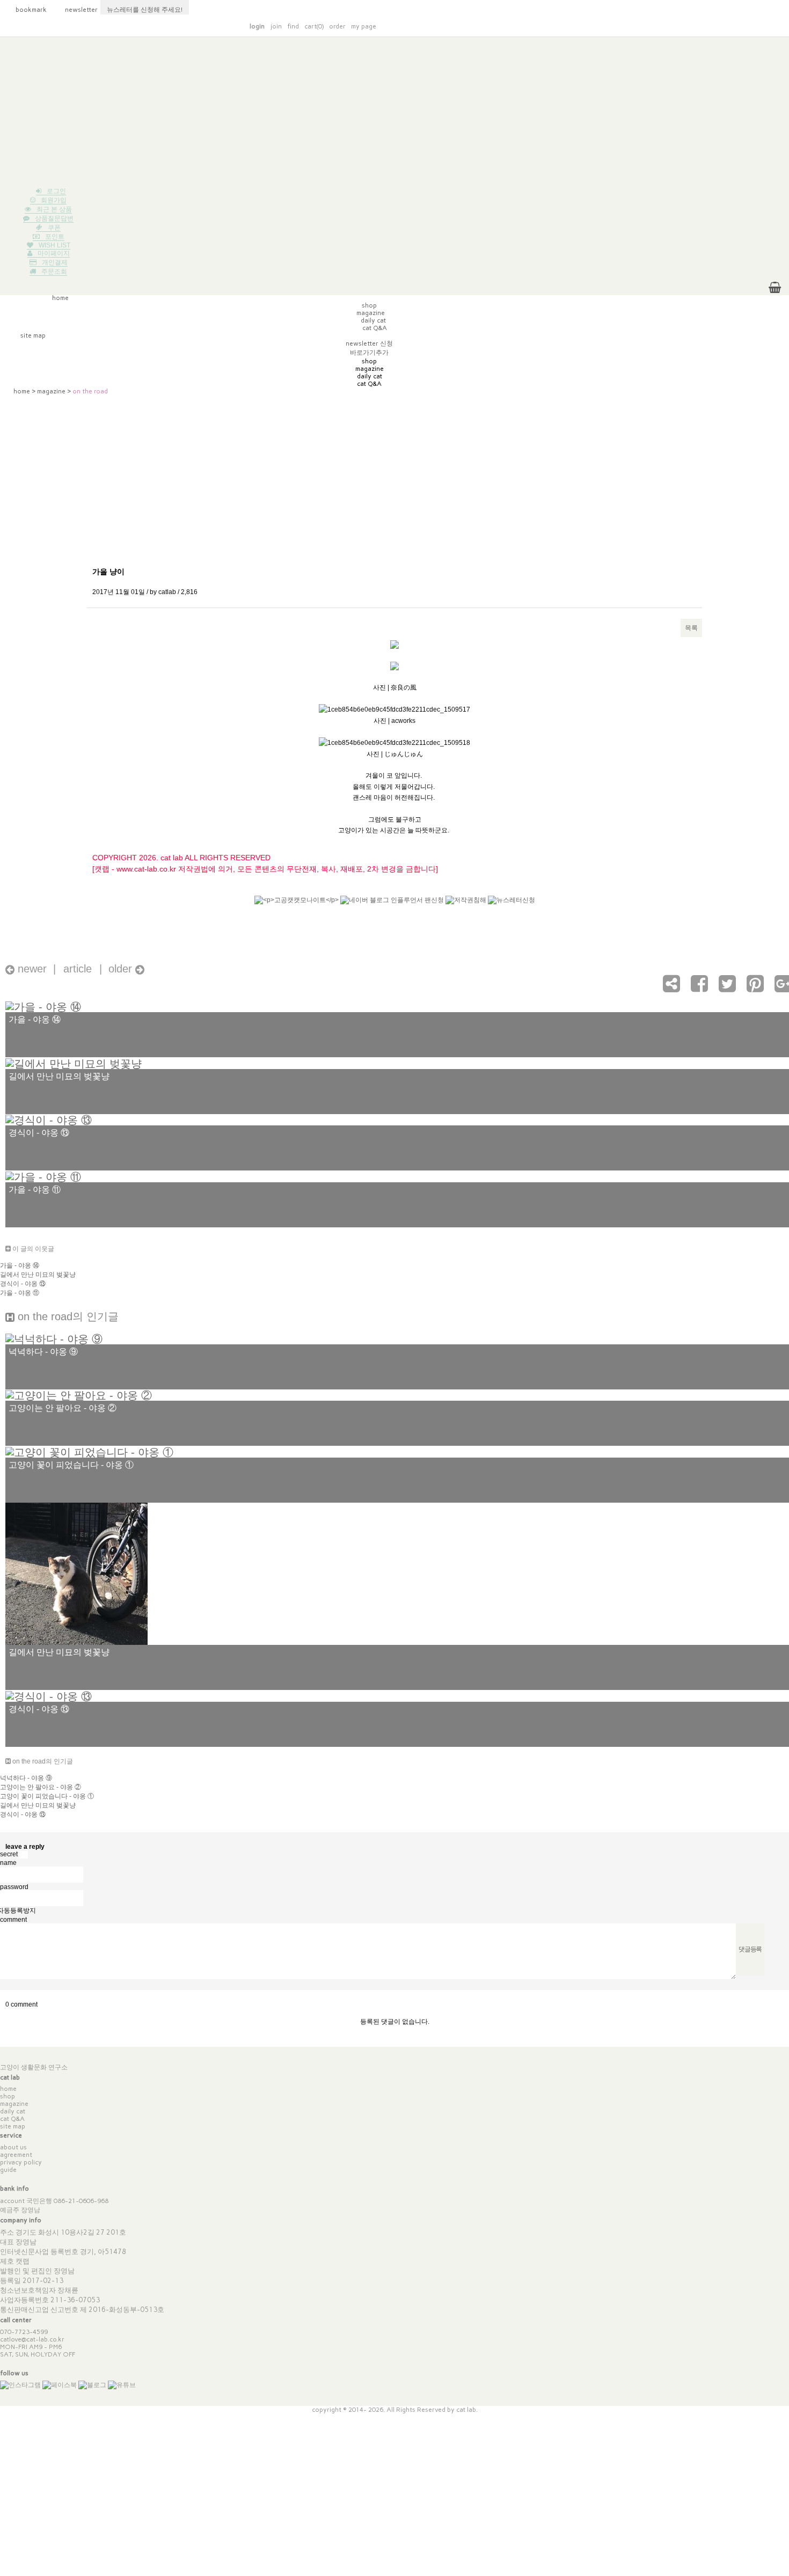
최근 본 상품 (54, 209)
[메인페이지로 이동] (602, 25)
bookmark (25, 10)
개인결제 (55, 262)
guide (8, 2170)
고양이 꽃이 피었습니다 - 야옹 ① (47, 1796)
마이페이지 (54, 253)
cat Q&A (12, 2119)
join (276, 26)
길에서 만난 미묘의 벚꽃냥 (38, 1275)
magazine (51, 391)
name (8, 1863)
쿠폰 (54, 228)
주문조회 (54, 272)
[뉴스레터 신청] (512, 905)
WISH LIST (54, 245)
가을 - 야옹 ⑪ (20, 1293)
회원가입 (54, 200)
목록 (691, 628)
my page (364, 26)
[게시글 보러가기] (43, 1006)
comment (13, 1920)
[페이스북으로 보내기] (699, 989)
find (293, 26)
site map (13, 2126)
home (22, 391)
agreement (16, 2155)
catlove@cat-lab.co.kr (32, 2339)
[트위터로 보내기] (727, 989)
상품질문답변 (54, 218)
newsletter (76, 10)
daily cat (13, 2111)
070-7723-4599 (24, 2332)
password (14, 1886)
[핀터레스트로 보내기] (755, 989)
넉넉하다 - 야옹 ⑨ (26, 1778)
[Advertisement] (394, 112)
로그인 (56, 191)
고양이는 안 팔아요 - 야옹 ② (41, 1787)
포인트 (55, 237)
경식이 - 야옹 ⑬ (23, 1284)
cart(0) (314, 26)
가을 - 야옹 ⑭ (20, 1265)
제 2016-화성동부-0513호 (122, 2310)
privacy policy (21, 2162)
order (337, 26)
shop (8, 2096)
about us (13, 2147)
